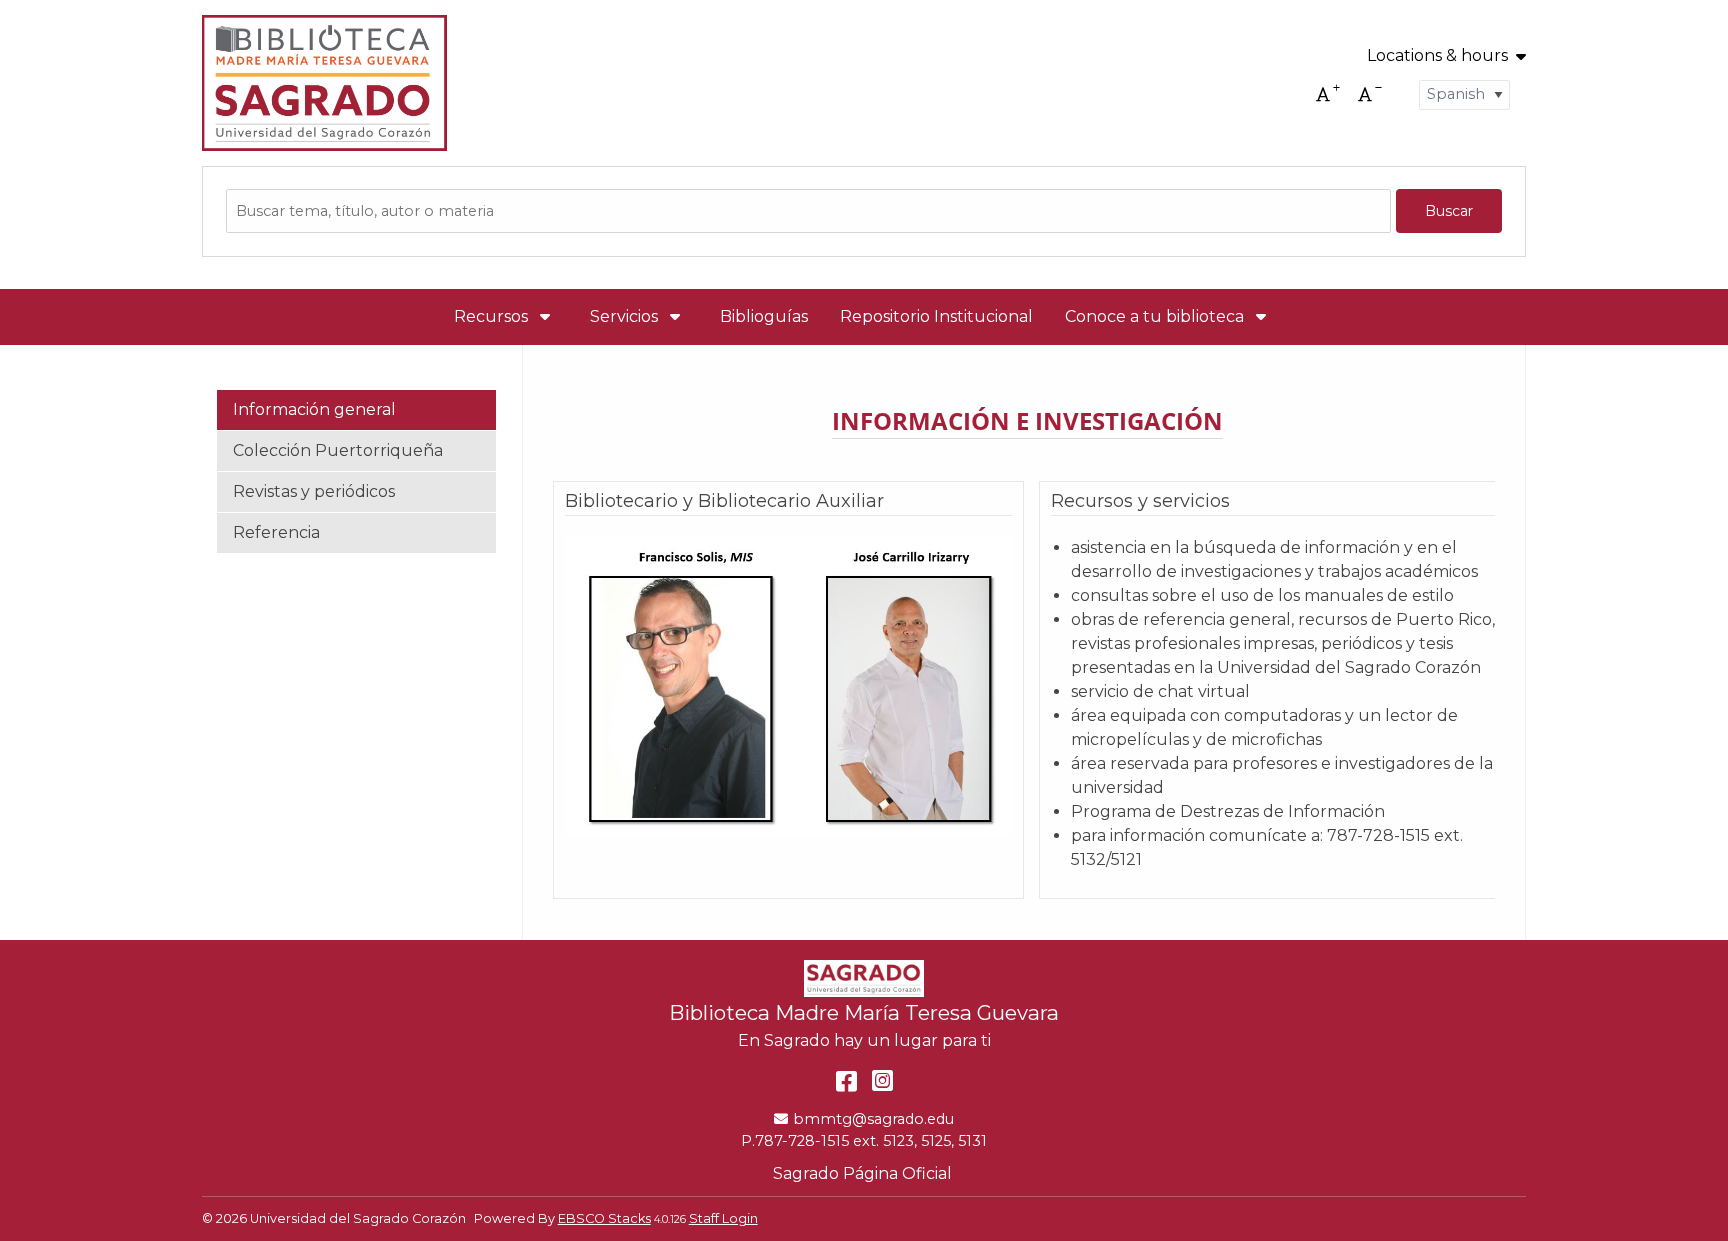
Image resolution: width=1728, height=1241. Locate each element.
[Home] (324, 83)
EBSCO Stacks (604, 1218)
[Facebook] (846, 1080)
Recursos (493, 316)
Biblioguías (764, 316)
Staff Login (723, 1218)
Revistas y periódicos (314, 491)
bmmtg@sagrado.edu (873, 1119)
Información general (314, 409)
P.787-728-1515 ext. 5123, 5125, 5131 (864, 1141)
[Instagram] (882, 1080)
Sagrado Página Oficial (864, 1173)
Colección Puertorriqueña (338, 450)
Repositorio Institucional (936, 316)
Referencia (276, 532)
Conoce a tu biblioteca (1156, 316)
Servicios (626, 316)
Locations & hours (1437, 56)
